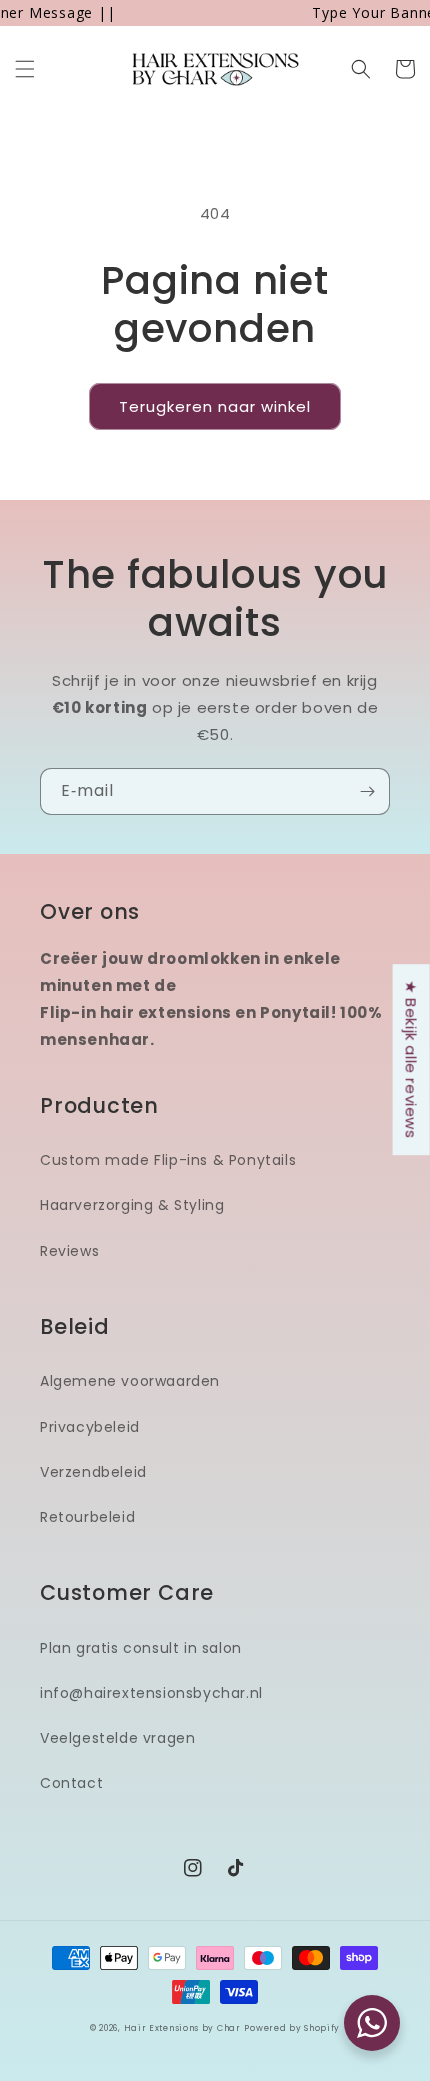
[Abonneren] (367, 791)
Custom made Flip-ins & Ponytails (168, 1160)
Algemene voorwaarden (130, 1381)
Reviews (69, 1251)
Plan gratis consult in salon (141, 1648)
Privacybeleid (90, 1427)
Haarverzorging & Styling (132, 1205)
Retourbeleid (87, 1517)
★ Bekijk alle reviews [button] (411, 1059)
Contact (71, 1783)
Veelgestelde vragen (117, 1738)
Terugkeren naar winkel (215, 406)
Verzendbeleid (93, 1472)
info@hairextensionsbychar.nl (151, 1693)
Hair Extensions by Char (182, 2028)
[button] (25, 69)
